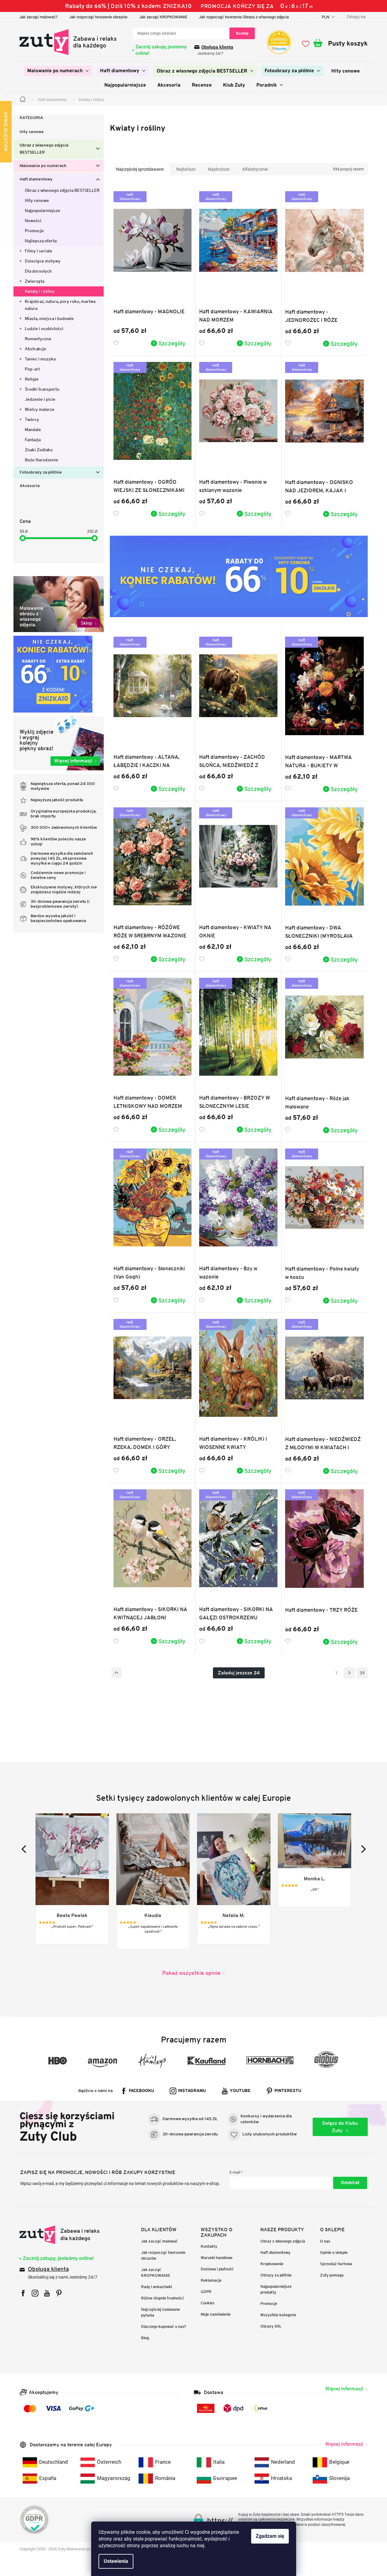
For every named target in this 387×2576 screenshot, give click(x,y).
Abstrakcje (35, 349)
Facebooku (141, 2091)
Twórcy (32, 419)
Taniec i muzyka (40, 359)
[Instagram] (35, 2293)
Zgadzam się (270, 2536)
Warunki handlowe (217, 2258)
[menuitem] (58, 71)
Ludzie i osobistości (44, 329)
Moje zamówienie (216, 2314)
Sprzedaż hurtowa (336, 2264)
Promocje (34, 231)
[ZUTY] (60, 2235)
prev (25, 1849)
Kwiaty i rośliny (40, 291)
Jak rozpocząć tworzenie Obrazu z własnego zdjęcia (244, 17)
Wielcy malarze (40, 409)
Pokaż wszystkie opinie (191, 1973)
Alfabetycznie (255, 169)
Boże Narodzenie (41, 460)
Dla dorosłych (38, 271)
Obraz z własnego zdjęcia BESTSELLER (44, 149)
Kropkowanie (272, 2264)
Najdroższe (219, 169)
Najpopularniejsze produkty (276, 2289)
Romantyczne (38, 339)
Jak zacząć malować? (38, 17)
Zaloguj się (350, 2183)
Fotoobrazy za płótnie (41, 473)
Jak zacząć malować (159, 2241)
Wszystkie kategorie (278, 2315)
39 (362, 1673)
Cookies (208, 2303)
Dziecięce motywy (43, 261)
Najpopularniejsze (43, 210)
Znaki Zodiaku (39, 450)
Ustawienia (116, 2561)
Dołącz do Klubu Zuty (340, 2127)
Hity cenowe (32, 132)
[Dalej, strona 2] (349, 1673)
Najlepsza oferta (41, 241)
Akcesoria (30, 486)
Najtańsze (186, 169)
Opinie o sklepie (334, 2252)
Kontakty (209, 2246)
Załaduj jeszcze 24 (239, 1673)
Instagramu (192, 2091)
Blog (145, 2338)
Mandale (33, 430)
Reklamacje (211, 2280)
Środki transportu (42, 389)
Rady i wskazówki (156, 2287)
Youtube (240, 2091)
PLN (326, 17)
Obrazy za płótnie (276, 2275)
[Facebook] (23, 2293)
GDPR (206, 2292)
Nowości (33, 221)
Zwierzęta (35, 281)
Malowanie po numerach (43, 166)
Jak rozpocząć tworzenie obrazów (98, 17)
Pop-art (32, 369)
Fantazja (33, 440)
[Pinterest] (59, 2293)
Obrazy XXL (271, 2326)
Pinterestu (288, 2091)
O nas (325, 2241)
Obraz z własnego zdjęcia (283, 2241)
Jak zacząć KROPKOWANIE (163, 17)
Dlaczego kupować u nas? (164, 2327)
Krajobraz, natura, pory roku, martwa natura (60, 305)
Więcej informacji (344, 2389)
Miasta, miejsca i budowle (49, 318)
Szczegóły (172, 343)
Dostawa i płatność (217, 2269)
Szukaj (242, 33)
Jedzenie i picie (40, 399)
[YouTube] (47, 2293)
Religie (32, 379)
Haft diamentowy (36, 179)
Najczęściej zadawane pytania (160, 2312)
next (362, 1849)
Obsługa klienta (217, 47)
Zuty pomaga (332, 2275)
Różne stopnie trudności (162, 2298)
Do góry (116, 1673)
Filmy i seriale (39, 251)
